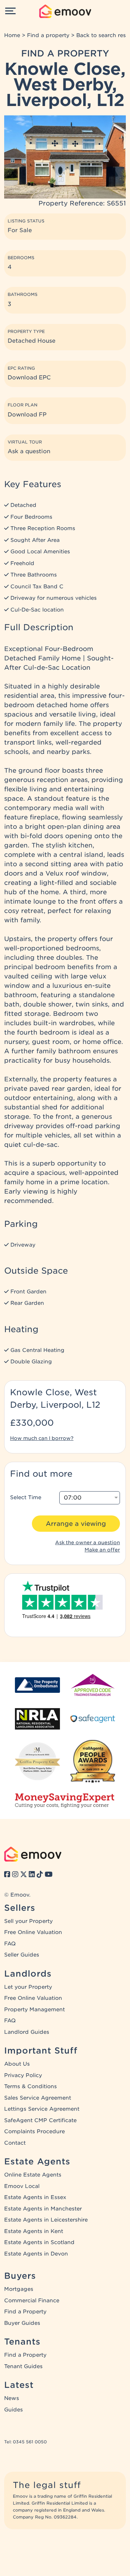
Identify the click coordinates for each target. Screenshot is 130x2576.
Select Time (26, 1497)
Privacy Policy (23, 2075)
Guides (14, 2410)
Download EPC (29, 377)
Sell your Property (28, 1921)
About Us (17, 2064)
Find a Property (25, 2312)
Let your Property (28, 1987)
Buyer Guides (22, 2323)
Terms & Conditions (31, 2086)
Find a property (48, 35)
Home (12, 35)
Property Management (34, 2010)
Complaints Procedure (34, 2131)
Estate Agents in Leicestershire (46, 2220)
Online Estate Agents (33, 2175)
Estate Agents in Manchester (43, 2209)
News (12, 2398)
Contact (15, 2143)
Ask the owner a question (88, 1542)
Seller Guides (22, 1955)
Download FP (27, 415)
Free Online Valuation (33, 1932)
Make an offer (102, 1550)
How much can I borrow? (42, 1438)
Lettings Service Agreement (42, 2109)
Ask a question (29, 451)
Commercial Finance (32, 2301)
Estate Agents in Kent (34, 2231)
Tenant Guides (23, 2366)
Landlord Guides (27, 2032)
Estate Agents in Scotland (39, 2242)
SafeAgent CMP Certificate (40, 2120)
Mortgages (19, 2289)
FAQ (10, 1944)
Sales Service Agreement (38, 2098)
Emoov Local (22, 2186)
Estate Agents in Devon (36, 2254)
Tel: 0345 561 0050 (25, 2442)
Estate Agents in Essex (35, 2197)
